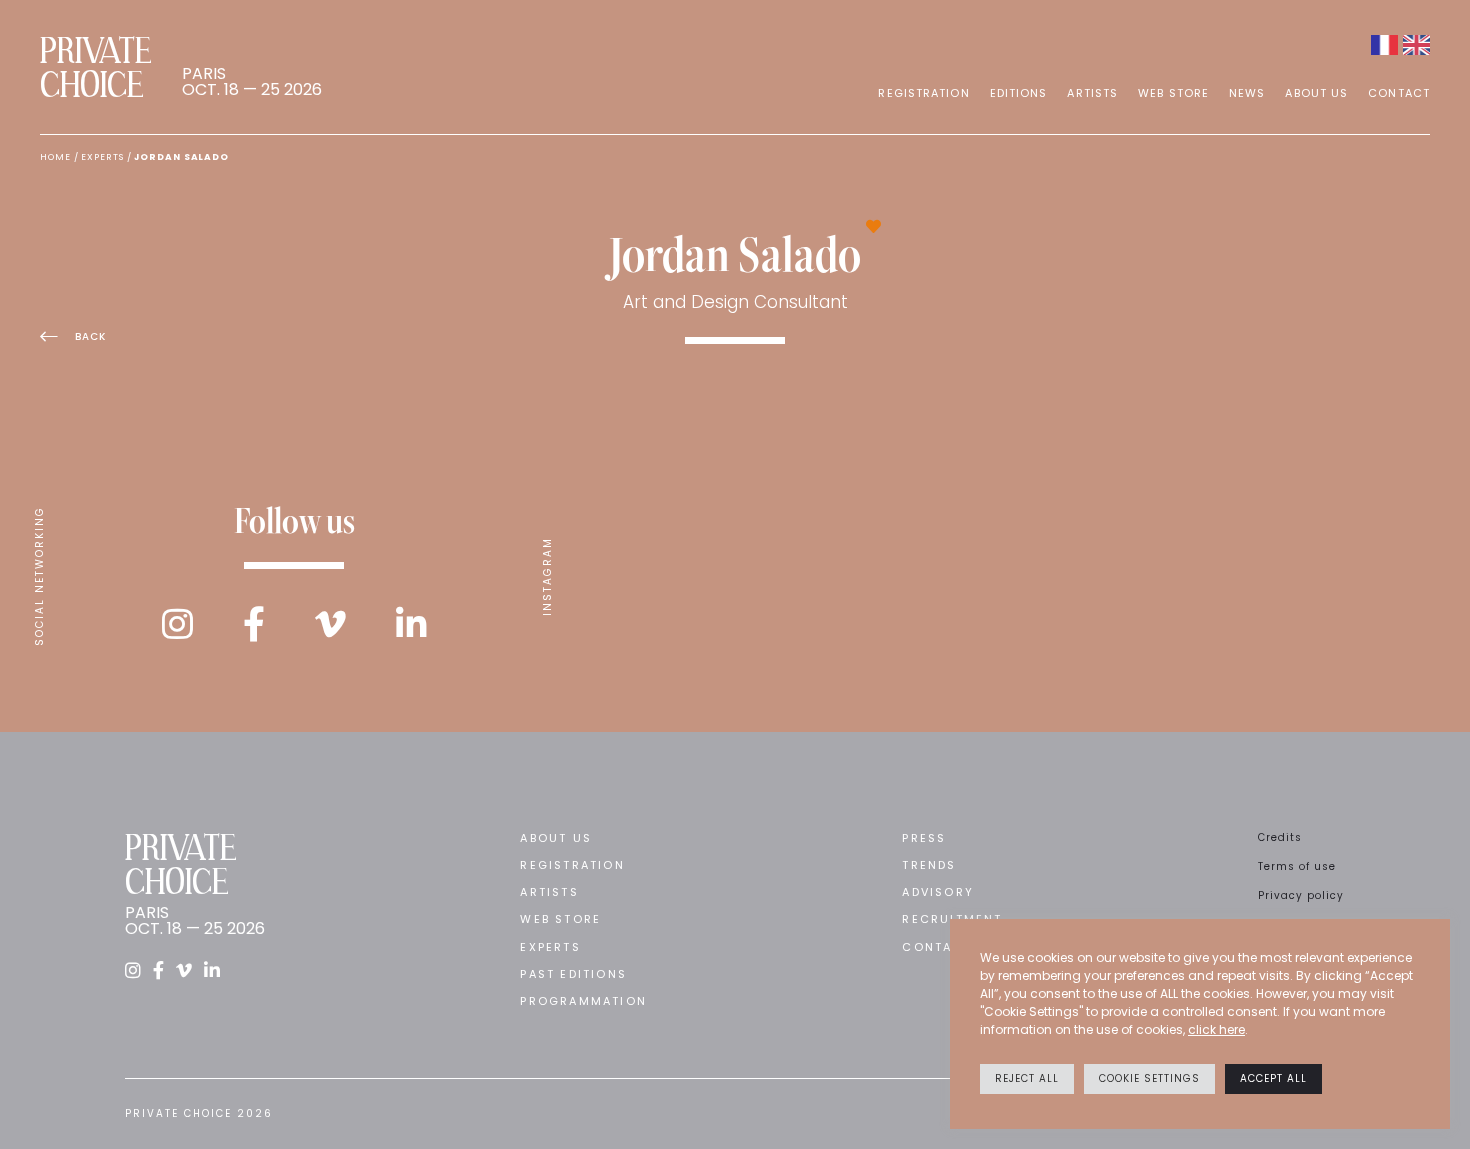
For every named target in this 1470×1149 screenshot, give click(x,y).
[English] (1416, 45)
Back (90, 336)
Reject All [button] (1027, 1078)
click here (1216, 1029)
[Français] (1384, 45)
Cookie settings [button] (1149, 1078)
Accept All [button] (1273, 1078)
